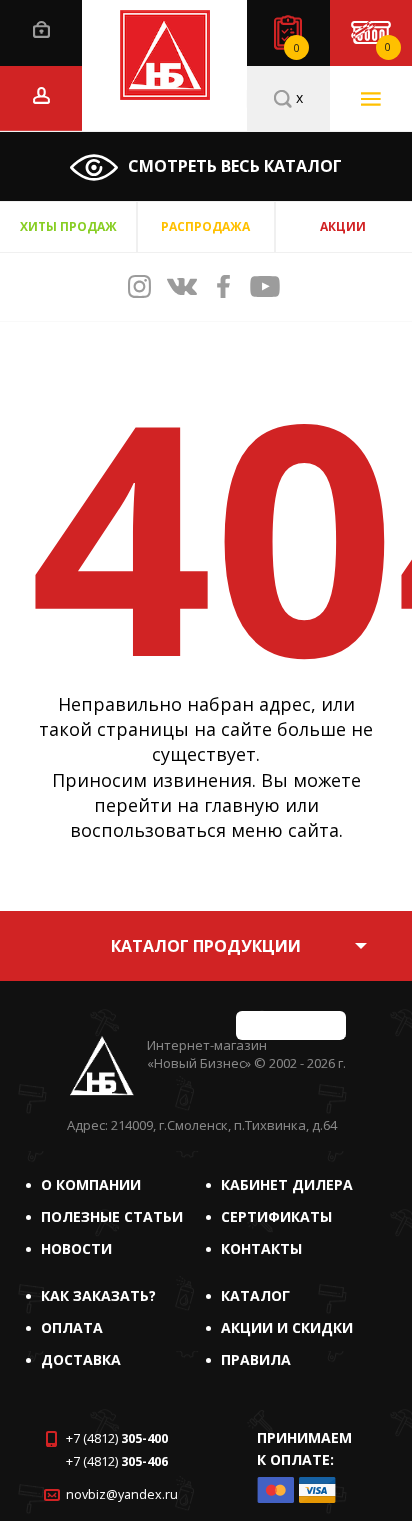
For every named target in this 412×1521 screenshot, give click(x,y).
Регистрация (41, 95)
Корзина (388, 47)
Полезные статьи (112, 1216)
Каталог (255, 1295)
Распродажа (205, 226)
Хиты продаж (68, 226)
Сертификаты (276, 1216)
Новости (76, 1248)
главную (242, 805)
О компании (91, 1184)
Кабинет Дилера (287, 1184)
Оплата (72, 1327)
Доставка (81, 1359)
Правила (256, 1359)
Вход (41, 29)
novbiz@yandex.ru (122, 1494)
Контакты (261, 1248)
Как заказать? (98, 1295)
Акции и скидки (287, 1327)
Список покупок (297, 48)
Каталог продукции (206, 946)
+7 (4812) (117, 1438)
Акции (343, 226)
